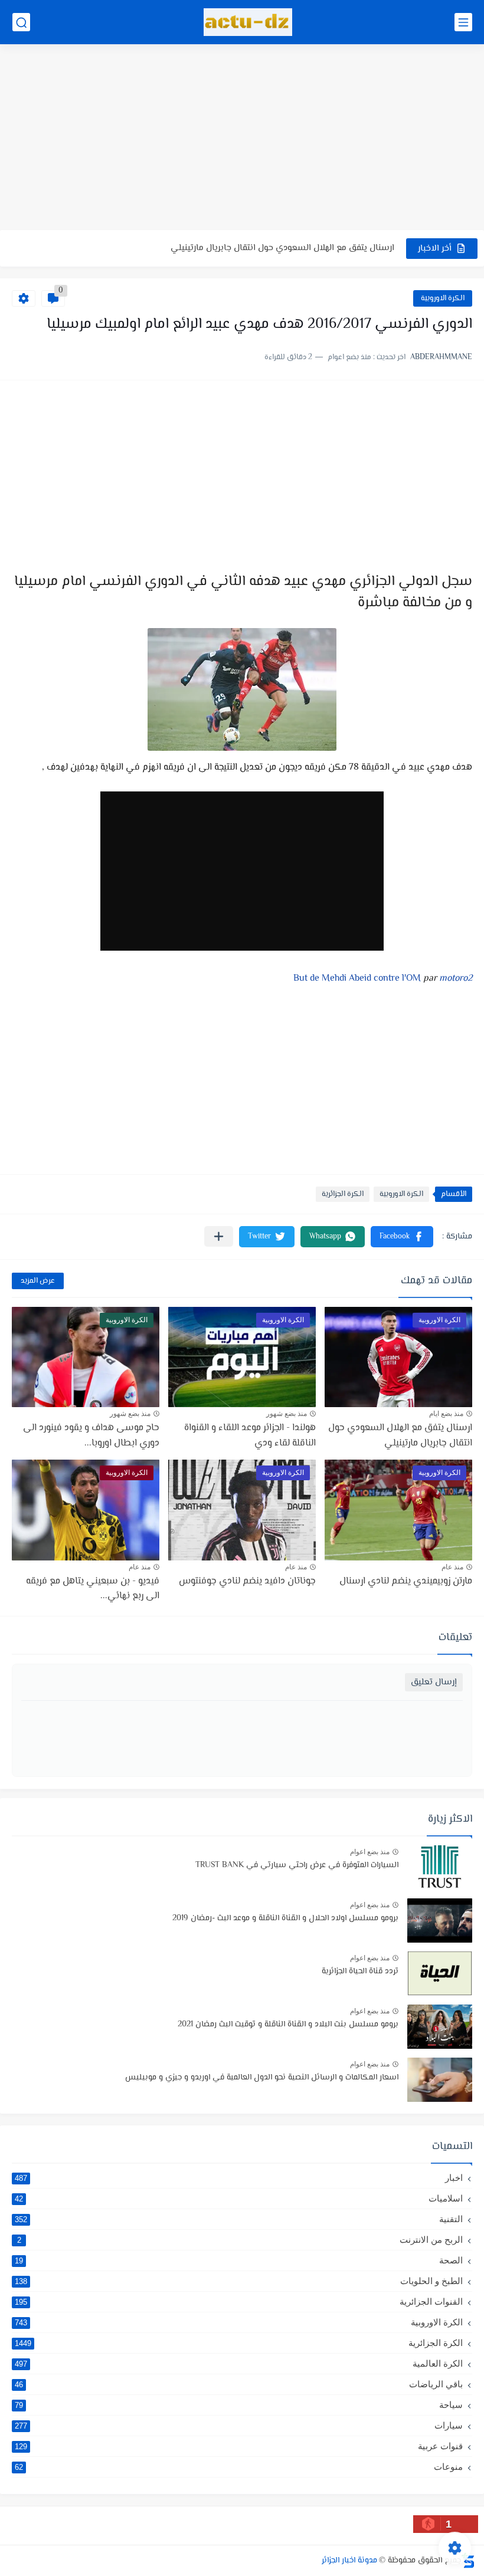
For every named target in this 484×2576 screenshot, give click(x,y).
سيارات (239, 2425)
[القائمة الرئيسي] (463, 22)
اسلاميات (239, 2198)
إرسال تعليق (434, 1682)
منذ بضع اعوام (370, 1852)
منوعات (239, 2467)
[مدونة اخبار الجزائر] (248, 22)
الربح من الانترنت (240, 2240)
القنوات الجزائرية (239, 2301)
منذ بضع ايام (446, 1414)
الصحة (239, 2260)
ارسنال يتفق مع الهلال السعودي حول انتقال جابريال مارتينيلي (400, 1436)
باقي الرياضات (239, 2384)
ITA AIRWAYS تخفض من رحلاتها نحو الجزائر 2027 (308, 248)
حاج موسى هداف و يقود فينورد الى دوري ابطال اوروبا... (91, 1436)
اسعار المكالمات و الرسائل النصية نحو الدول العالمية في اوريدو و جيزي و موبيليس (262, 2078)
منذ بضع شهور (287, 1414)
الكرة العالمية (239, 2363)
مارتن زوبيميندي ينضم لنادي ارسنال (406, 1581)
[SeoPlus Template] (468, 2560)
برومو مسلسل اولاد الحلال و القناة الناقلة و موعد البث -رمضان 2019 (285, 1918)
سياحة (239, 2405)
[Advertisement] (242, 139)
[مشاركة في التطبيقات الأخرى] (219, 1236)
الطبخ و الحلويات (239, 2281)
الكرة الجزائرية (343, 1194)
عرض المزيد (38, 1281)
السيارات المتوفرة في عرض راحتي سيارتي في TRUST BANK (297, 1865)
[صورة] (440, 1867)
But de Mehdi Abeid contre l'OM (357, 979)
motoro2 (456, 979)
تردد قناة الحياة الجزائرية (360, 1972)
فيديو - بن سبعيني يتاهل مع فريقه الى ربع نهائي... (93, 1589)
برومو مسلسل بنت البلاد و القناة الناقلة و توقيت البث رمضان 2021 (288, 2025)
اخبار (239, 2178)
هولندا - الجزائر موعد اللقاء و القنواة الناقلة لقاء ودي (250, 1436)
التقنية (239, 2219)
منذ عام (452, 1567)
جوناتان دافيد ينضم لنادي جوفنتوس (247, 1581)
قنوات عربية (239, 2446)
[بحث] (21, 22)
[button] (402, 1237)
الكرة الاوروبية (443, 298)
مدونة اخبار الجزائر (349, 2561)
